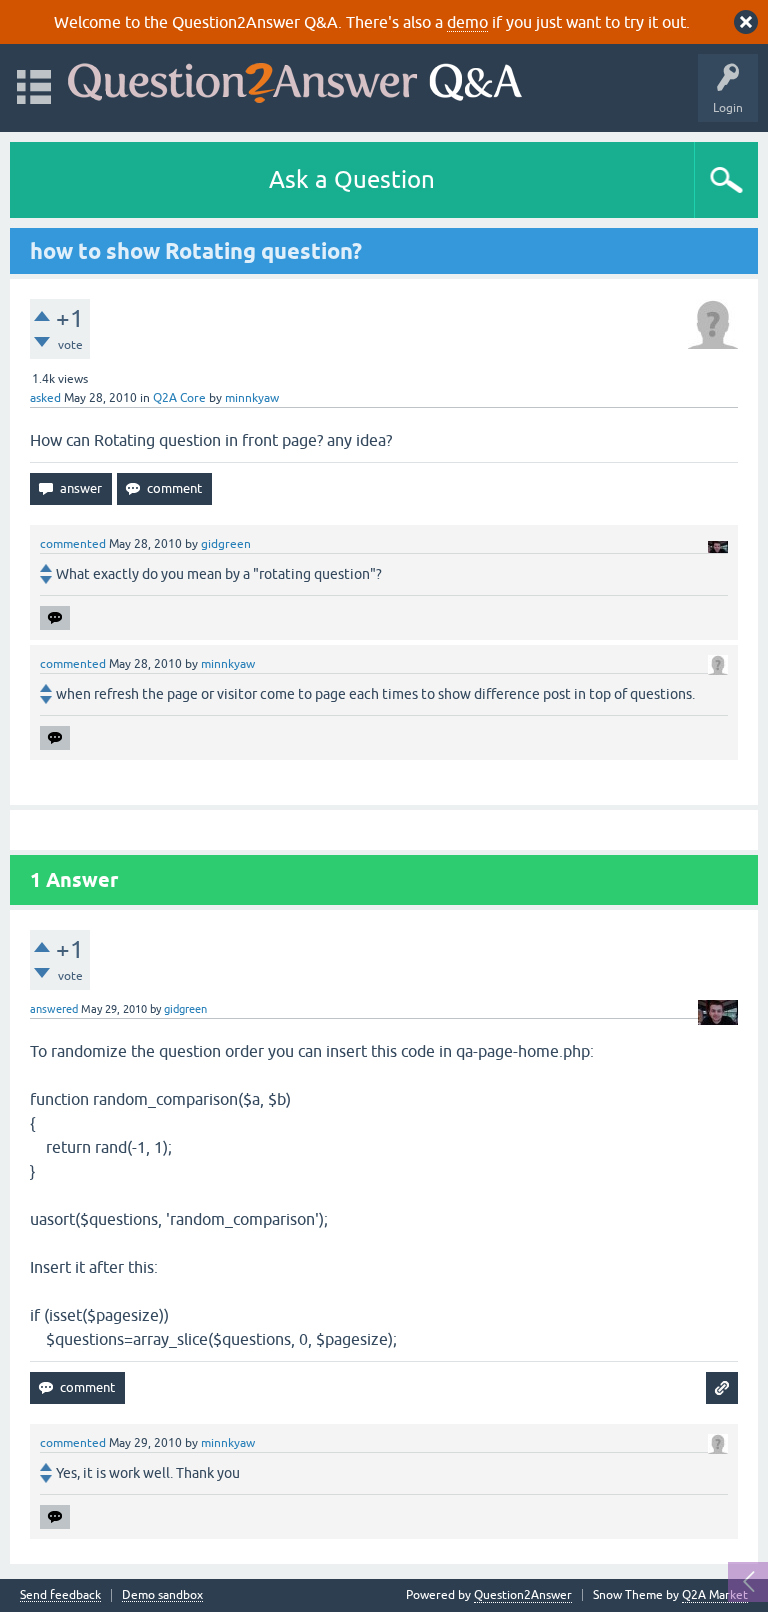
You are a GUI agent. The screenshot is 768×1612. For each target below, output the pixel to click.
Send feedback (60, 1595)
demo (467, 22)
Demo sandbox (162, 1595)
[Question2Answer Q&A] (295, 78)
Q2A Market (715, 1595)
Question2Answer (523, 1595)
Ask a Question (352, 179)
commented (73, 544)
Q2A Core (179, 398)
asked (45, 398)
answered (54, 1009)
